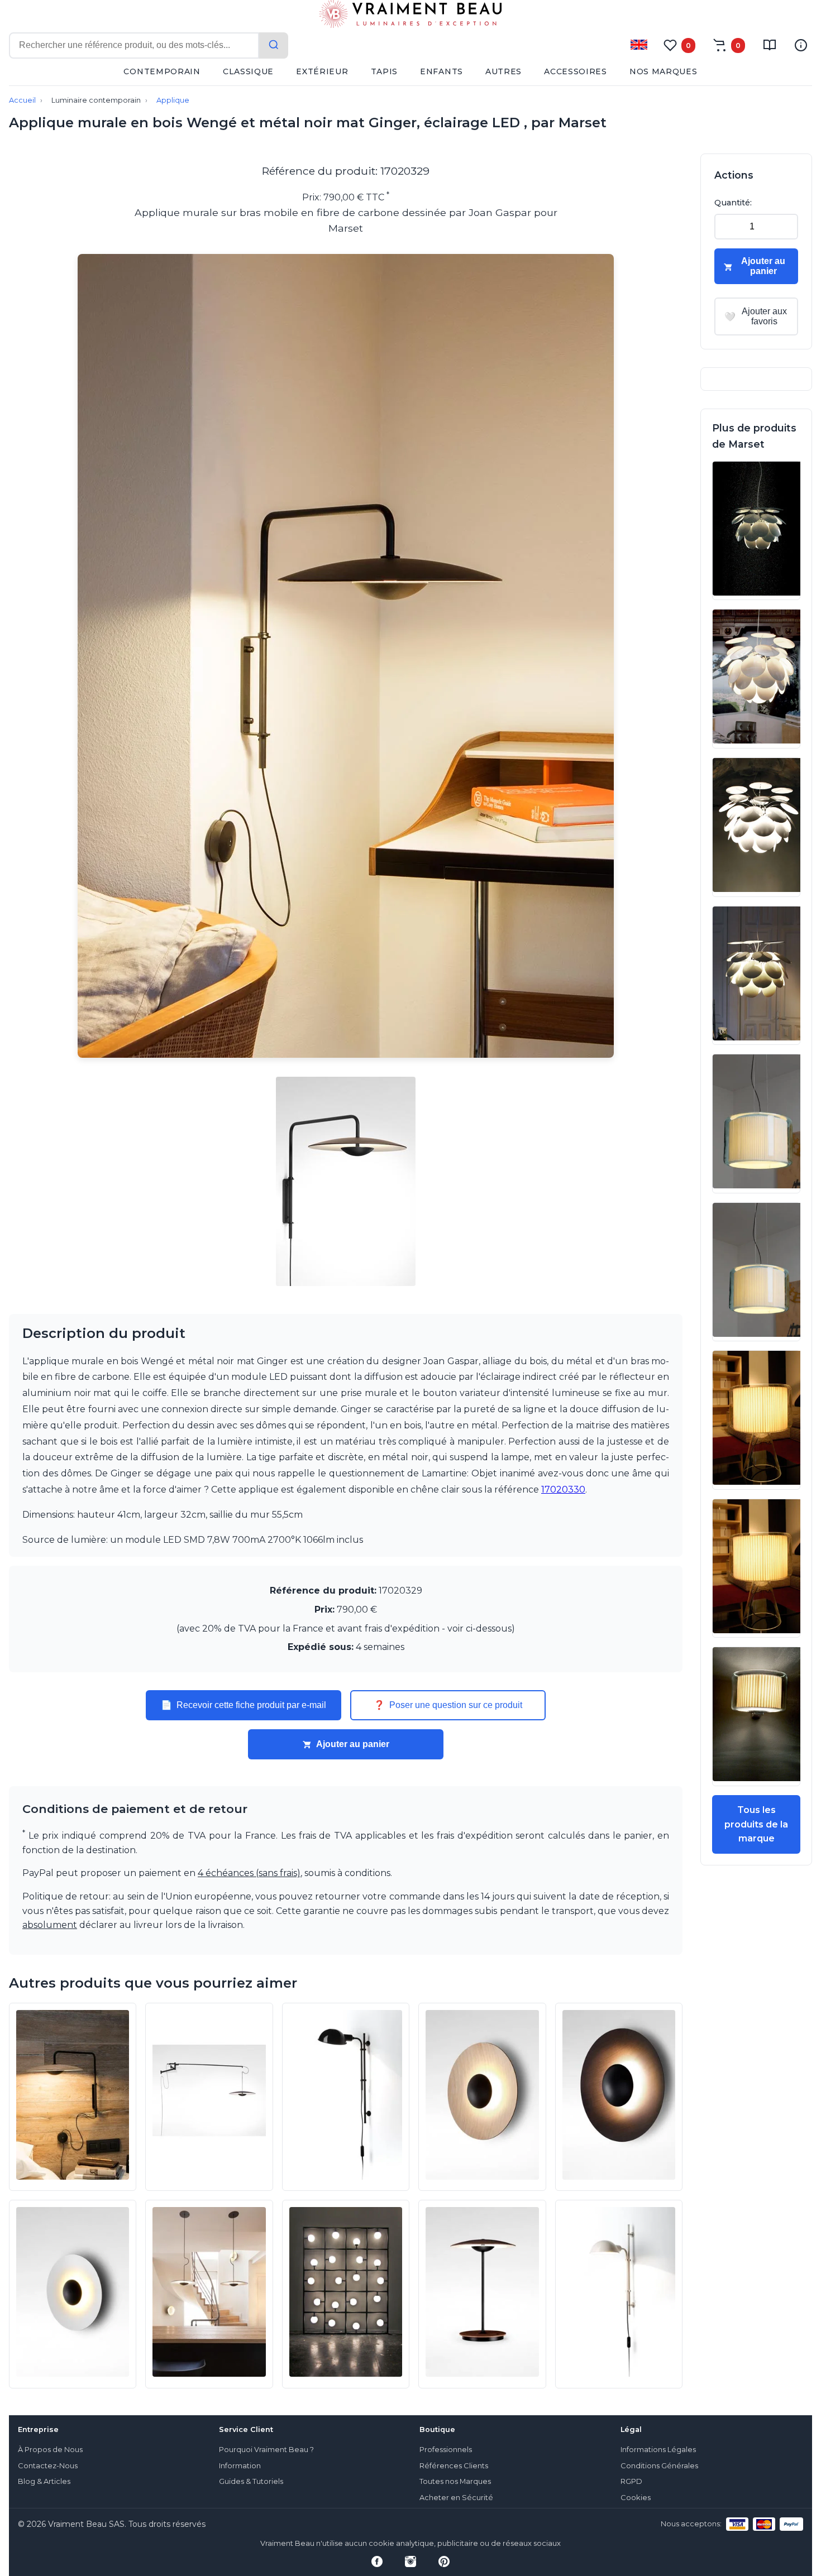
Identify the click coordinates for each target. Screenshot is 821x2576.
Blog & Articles (44, 2481)
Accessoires (576, 71)
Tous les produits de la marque (756, 1824)
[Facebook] (377, 2561)
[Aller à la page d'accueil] (410, 16)
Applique (173, 100)
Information (240, 2466)
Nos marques (664, 71)
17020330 (563, 1490)
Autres (503, 71)
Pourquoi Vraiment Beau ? (266, 2450)
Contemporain (162, 71)
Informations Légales (658, 2450)
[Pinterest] (444, 2561)
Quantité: (733, 203)
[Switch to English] (639, 45)
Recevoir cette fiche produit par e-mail (244, 1705)
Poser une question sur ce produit (448, 1705)
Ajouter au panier (353, 1744)
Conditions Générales (659, 2466)
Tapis (385, 71)
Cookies (636, 2498)
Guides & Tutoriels (251, 2481)
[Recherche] (274, 45)
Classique (248, 71)
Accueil (22, 100)
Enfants (441, 71)
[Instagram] (410, 2561)
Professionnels (446, 2450)
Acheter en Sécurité (456, 2498)
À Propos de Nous (50, 2450)
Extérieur (322, 71)
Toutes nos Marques (455, 2481)
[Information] (801, 45)
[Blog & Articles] (770, 45)
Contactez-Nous (48, 2466)
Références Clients (454, 2466)
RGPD (631, 2481)
